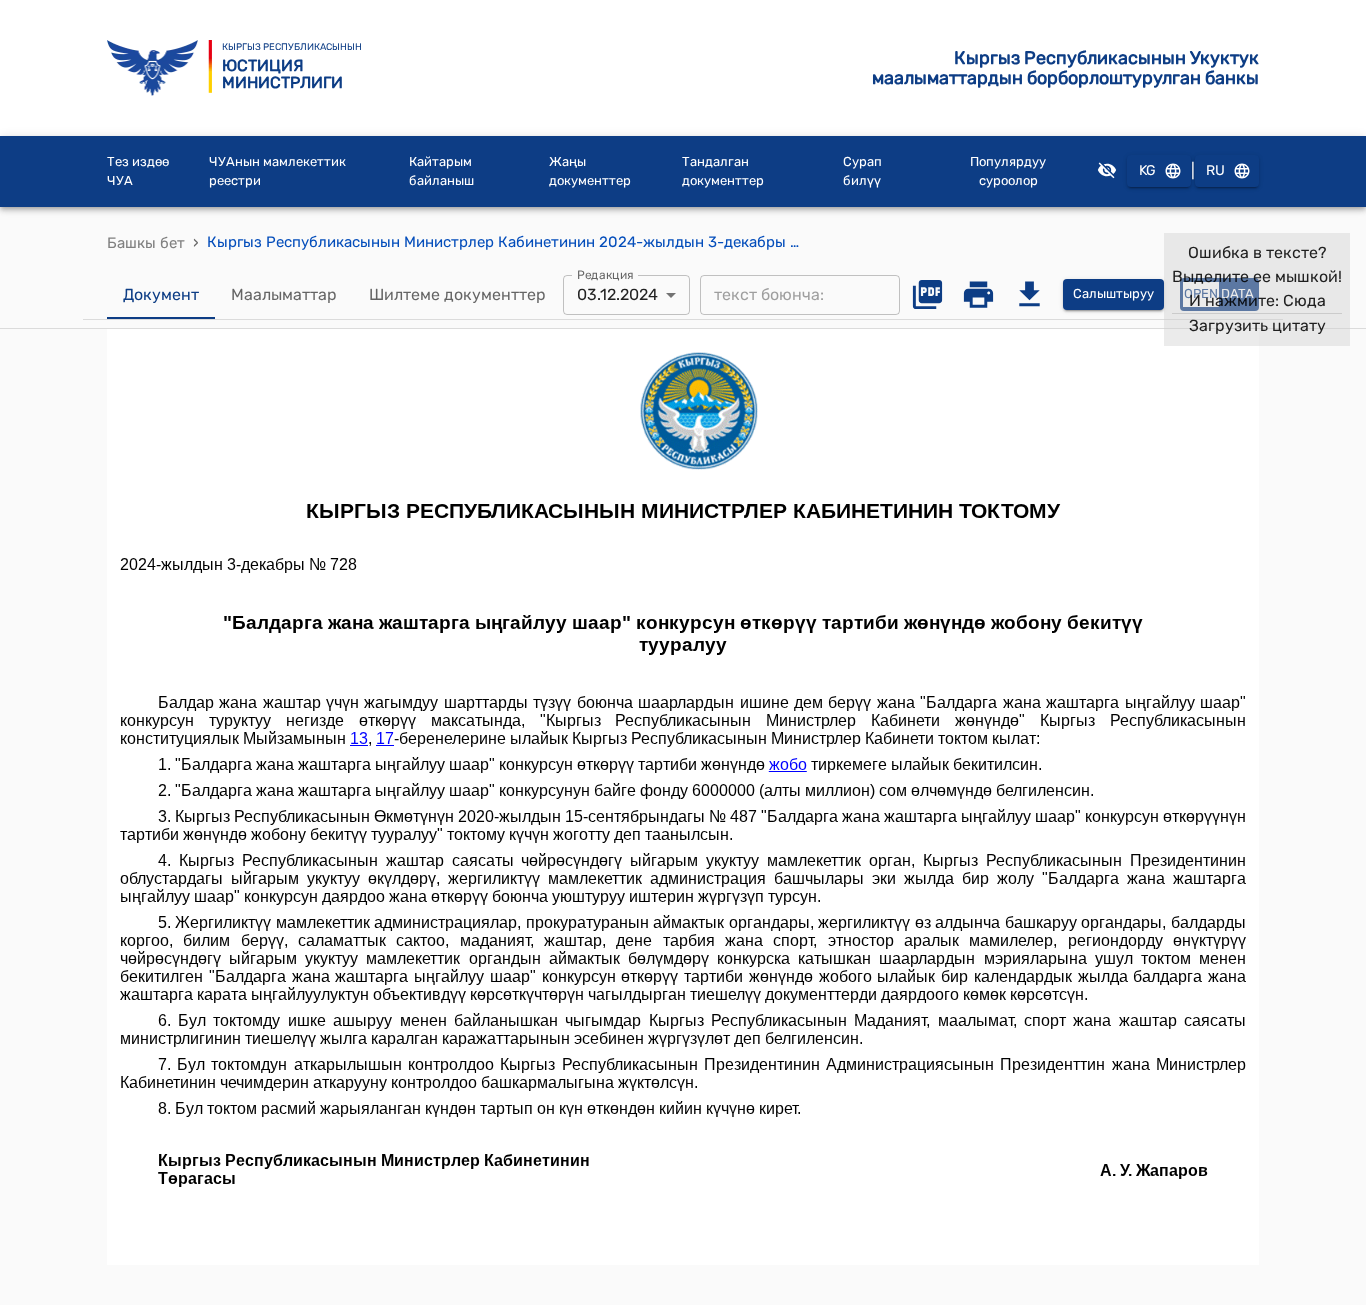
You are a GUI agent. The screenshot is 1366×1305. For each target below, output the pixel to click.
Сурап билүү (862, 171)
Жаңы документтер (590, 171)
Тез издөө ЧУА (138, 171)
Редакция (605, 274)
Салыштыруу (1113, 293)
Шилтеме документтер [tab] (457, 294)
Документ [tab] (161, 294)
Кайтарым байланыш (441, 171)
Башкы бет (146, 243)
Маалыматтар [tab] (284, 294)
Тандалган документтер (723, 171)
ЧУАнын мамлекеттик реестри (277, 171)
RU (1215, 170)
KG (1147, 170)
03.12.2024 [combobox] (617, 294)
